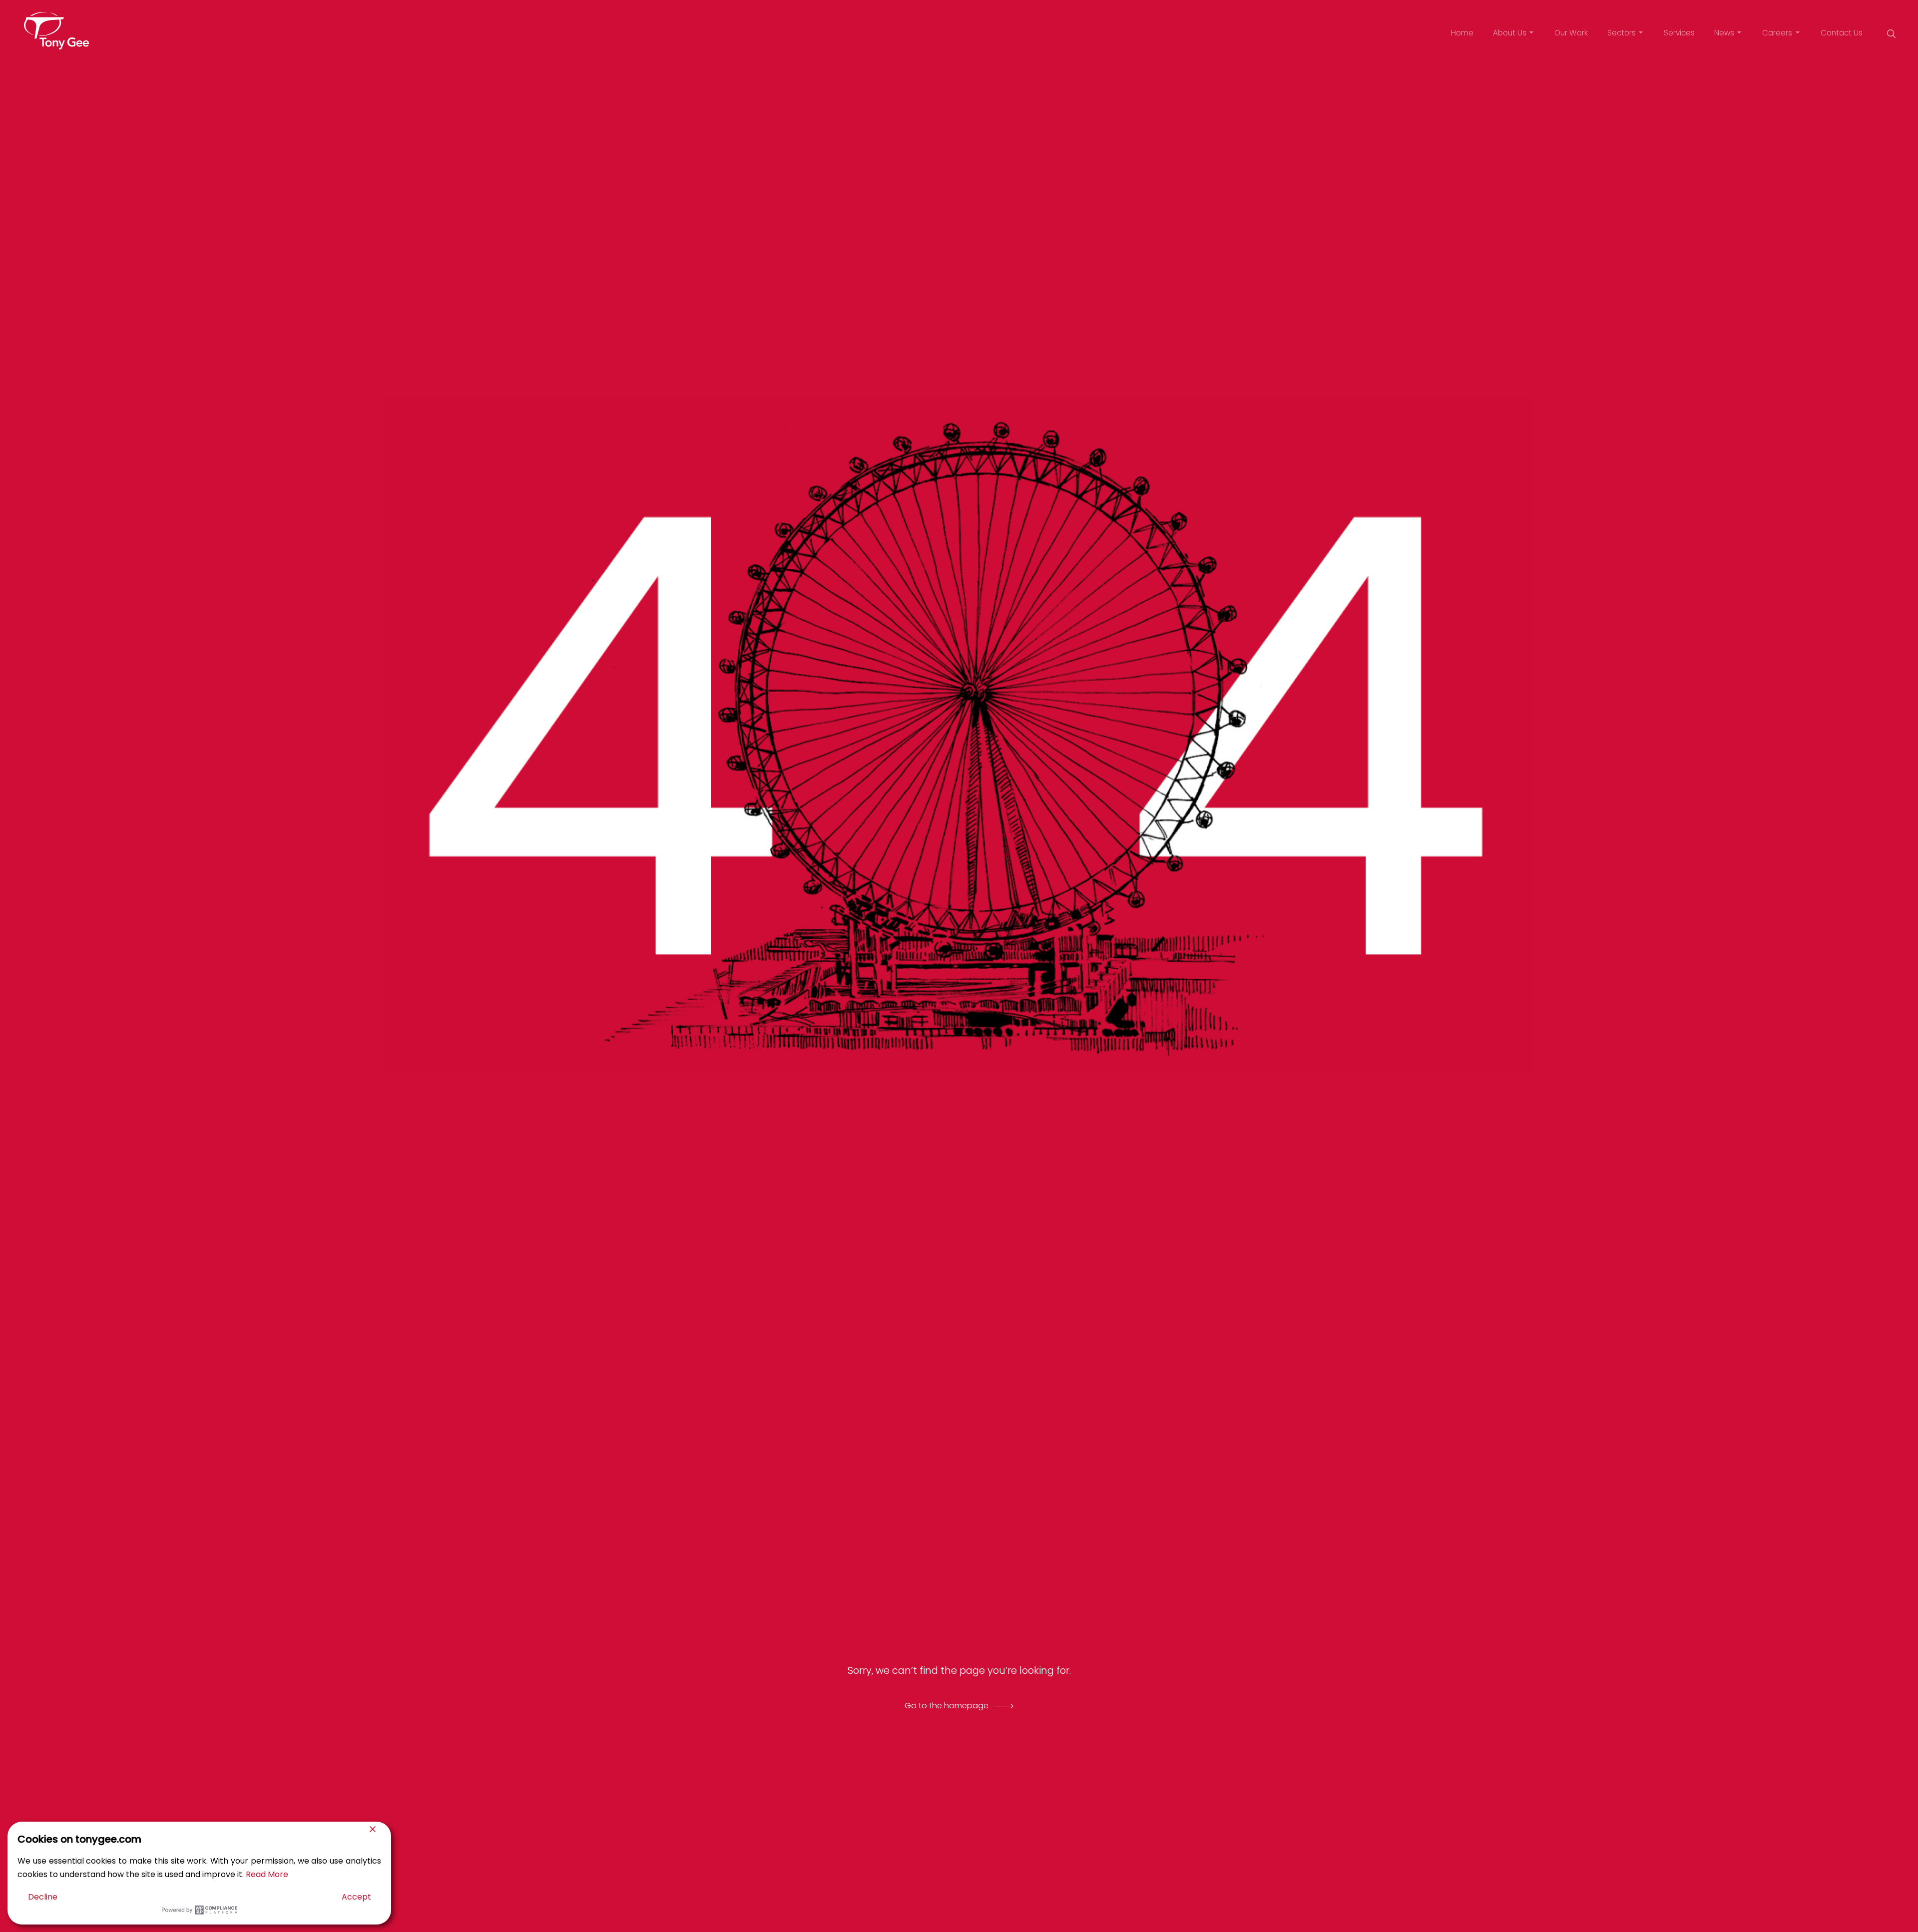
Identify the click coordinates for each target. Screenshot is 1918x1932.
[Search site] (1891, 33)
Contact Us (1842, 33)
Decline (43, 1897)
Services (1679, 33)
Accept (356, 1897)
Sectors (1622, 33)
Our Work (1571, 33)
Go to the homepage (947, 1706)
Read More (267, 1874)
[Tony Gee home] (56, 31)
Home (1462, 33)
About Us (1510, 33)
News (1724, 33)
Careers (1777, 33)
